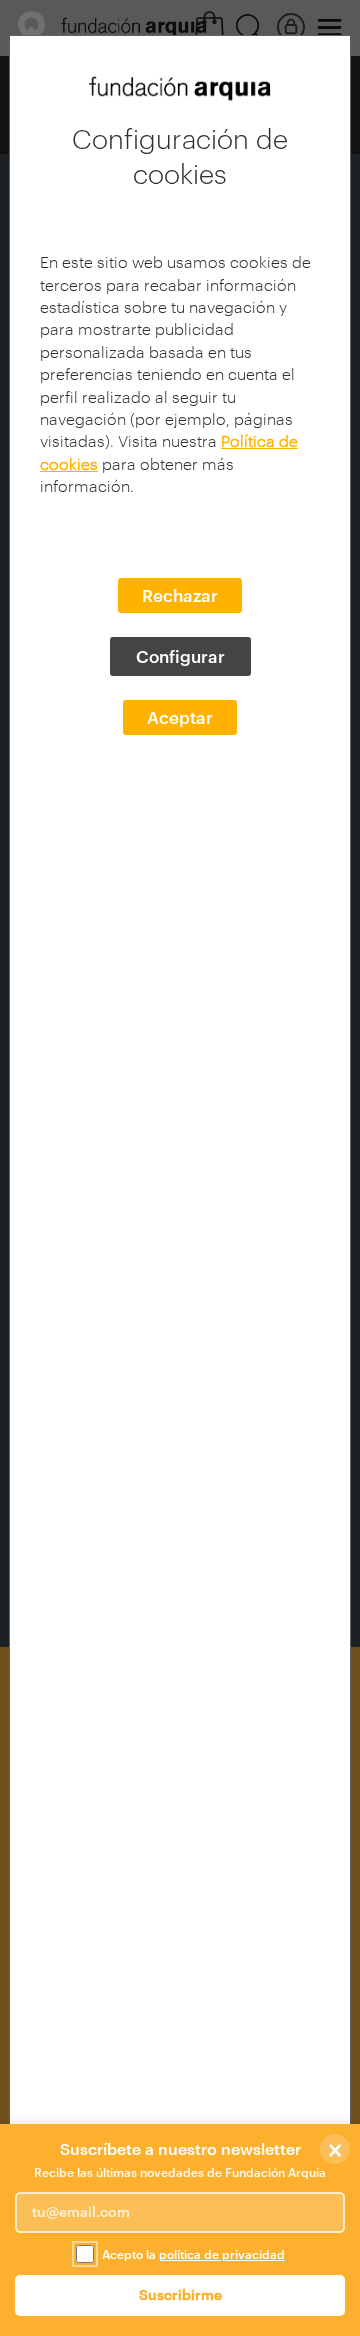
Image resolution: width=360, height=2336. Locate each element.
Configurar (180, 656)
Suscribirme (180, 2294)
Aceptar (180, 717)
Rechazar (180, 595)
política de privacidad (222, 2254)
